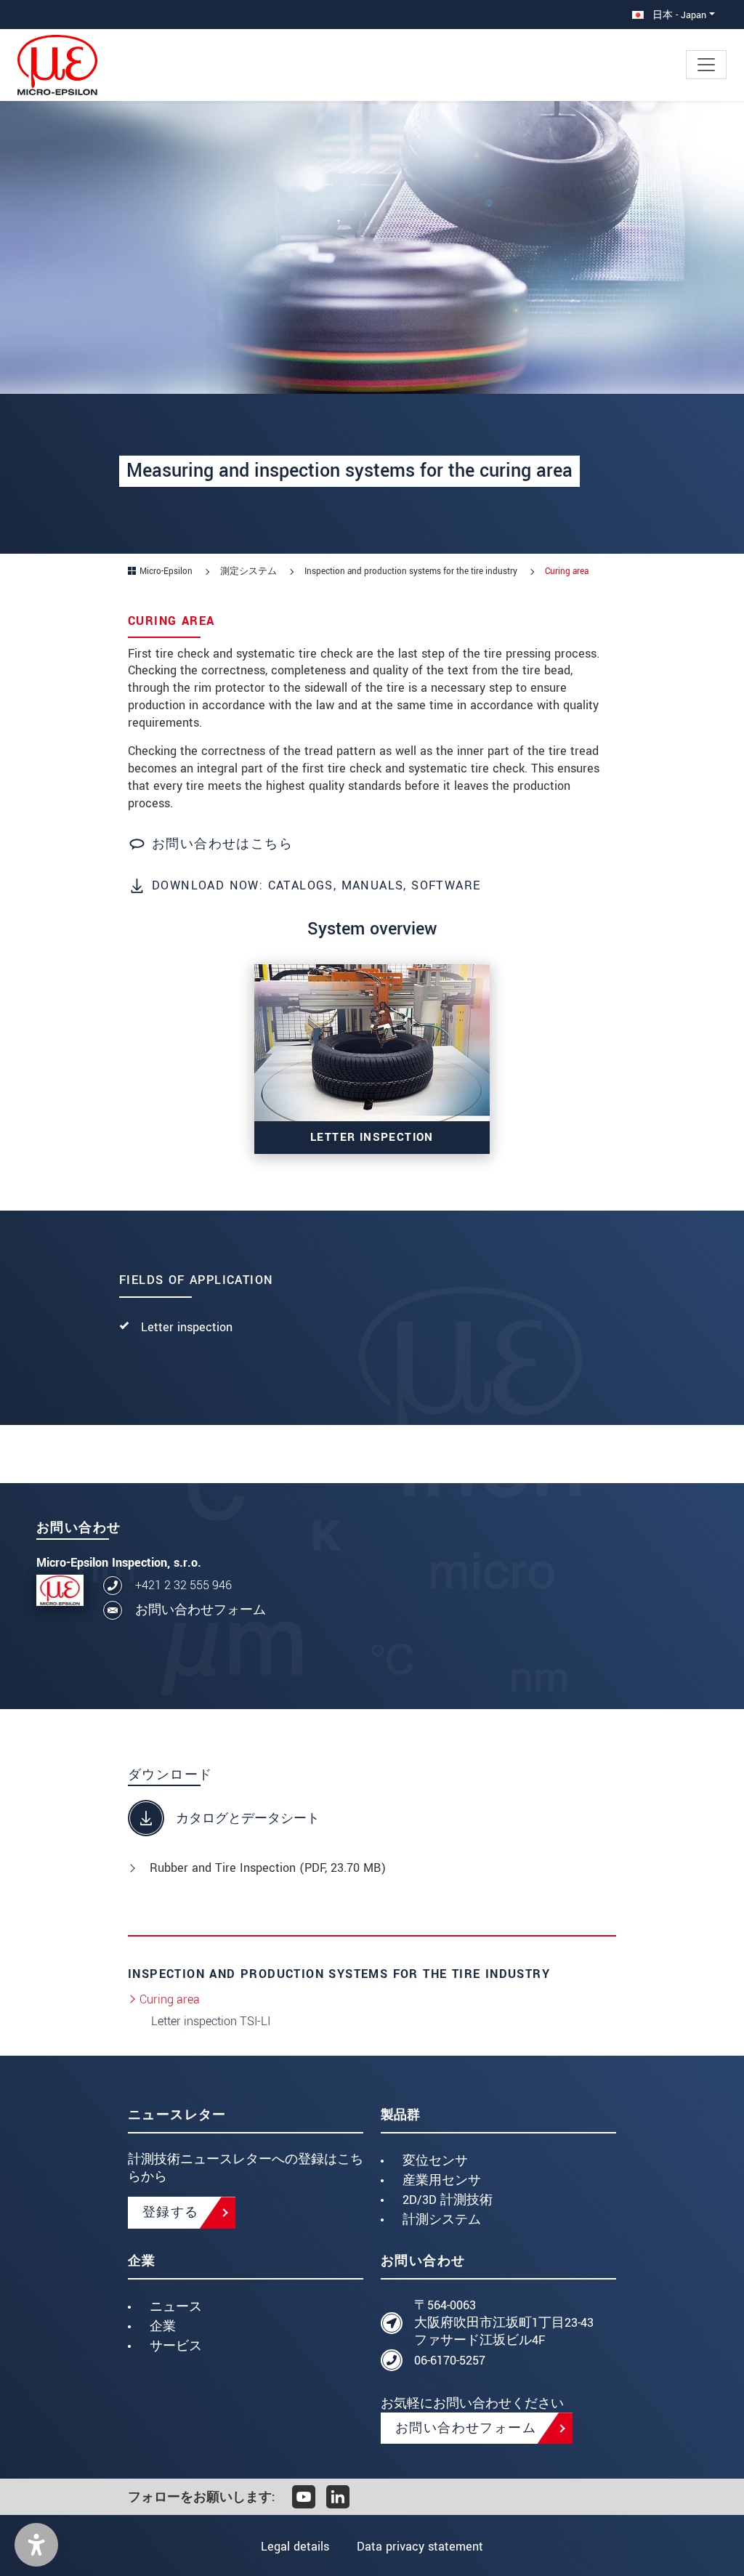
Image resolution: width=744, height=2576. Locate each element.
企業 (163, 2326)
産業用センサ (442, 2180)
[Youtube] (304, 2497)
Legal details (295, 2547)
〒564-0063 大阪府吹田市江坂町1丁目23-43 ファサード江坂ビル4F (504, 2323)
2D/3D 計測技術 (448, 2200)
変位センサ (435, 2161)
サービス (176, 2346)
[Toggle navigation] (706, 65)
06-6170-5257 (450, 2361)
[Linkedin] (338, 2497)
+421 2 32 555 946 (183, 1585)
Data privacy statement (420, 2547)
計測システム (442, 2220)
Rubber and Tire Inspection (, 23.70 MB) (268, 1868)
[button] (36, 2545)
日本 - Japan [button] (678, 15)
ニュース (176, 2307)
